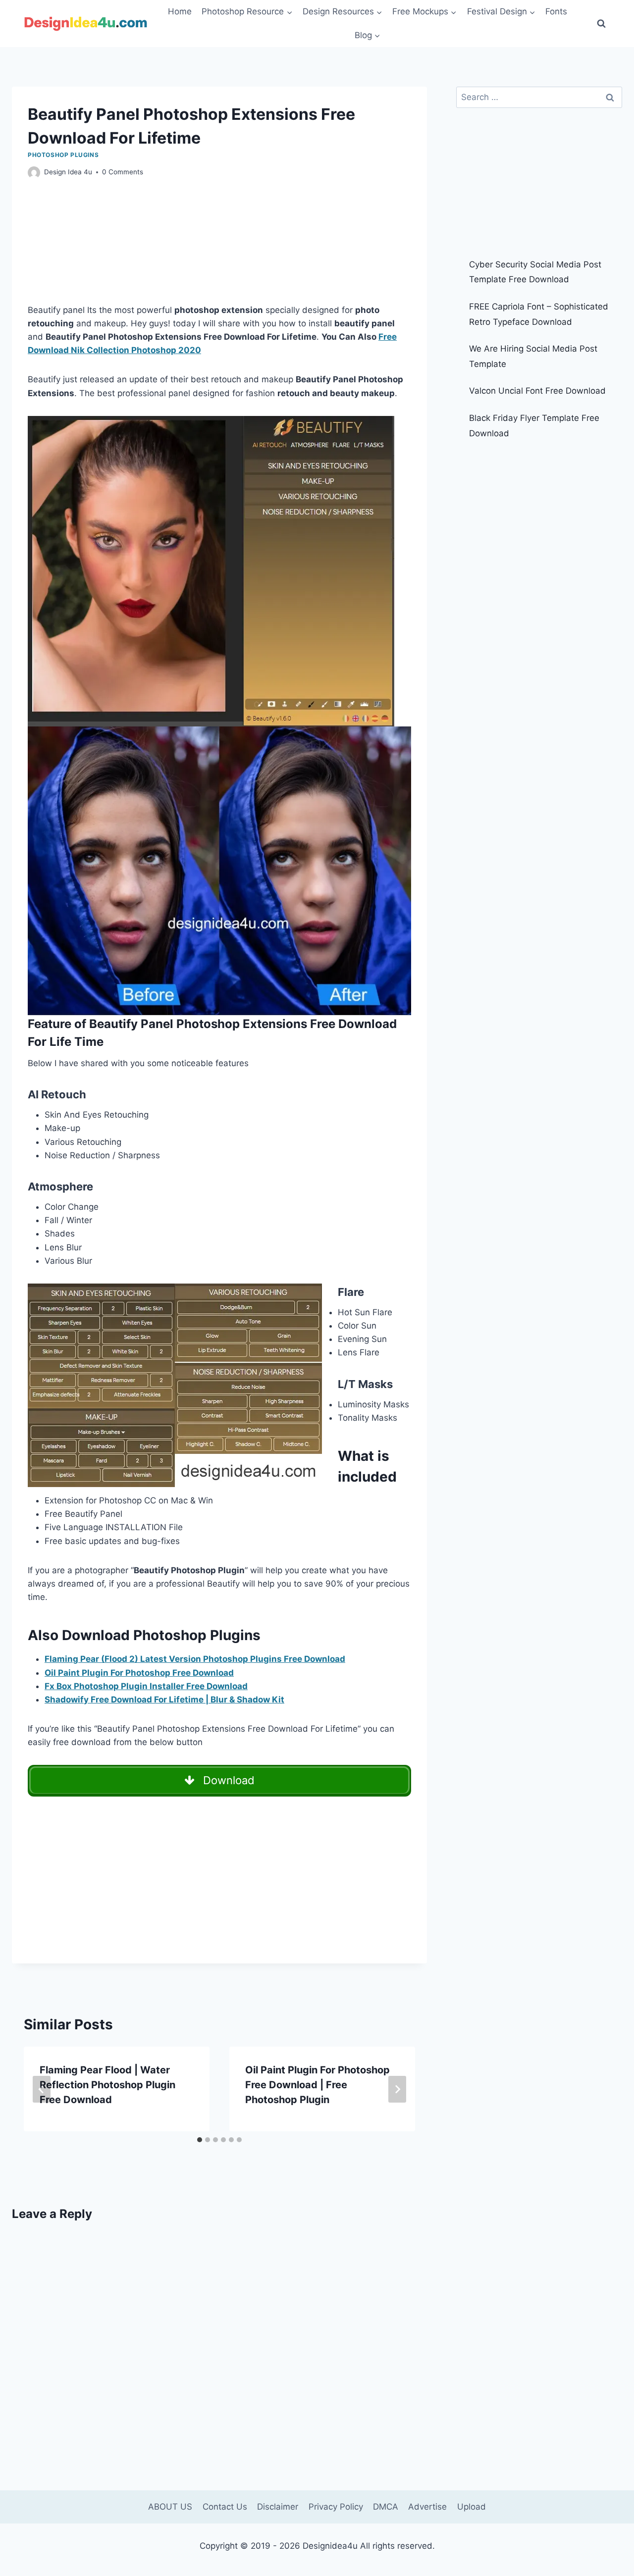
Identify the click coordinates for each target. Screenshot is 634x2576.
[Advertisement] (219, 251)
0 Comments (123, 172)
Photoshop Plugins (63, 155)
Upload (472, 2507)
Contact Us (225, 2507)
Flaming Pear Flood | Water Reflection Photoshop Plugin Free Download (107, 2085)
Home (180, 11)
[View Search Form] (601, 24)
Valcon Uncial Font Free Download (537, 391)
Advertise (427, 2507)
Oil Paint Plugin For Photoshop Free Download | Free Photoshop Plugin (317, 2085)
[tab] (200, 2140)
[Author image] (34, 173)
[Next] (397, 2089)
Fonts (556, 11)
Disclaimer (278, 2507)
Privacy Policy (336, 2507)
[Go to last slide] (42, 2089)
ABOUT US (170, 2507)
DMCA (386, 2507)
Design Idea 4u (68, 172)
